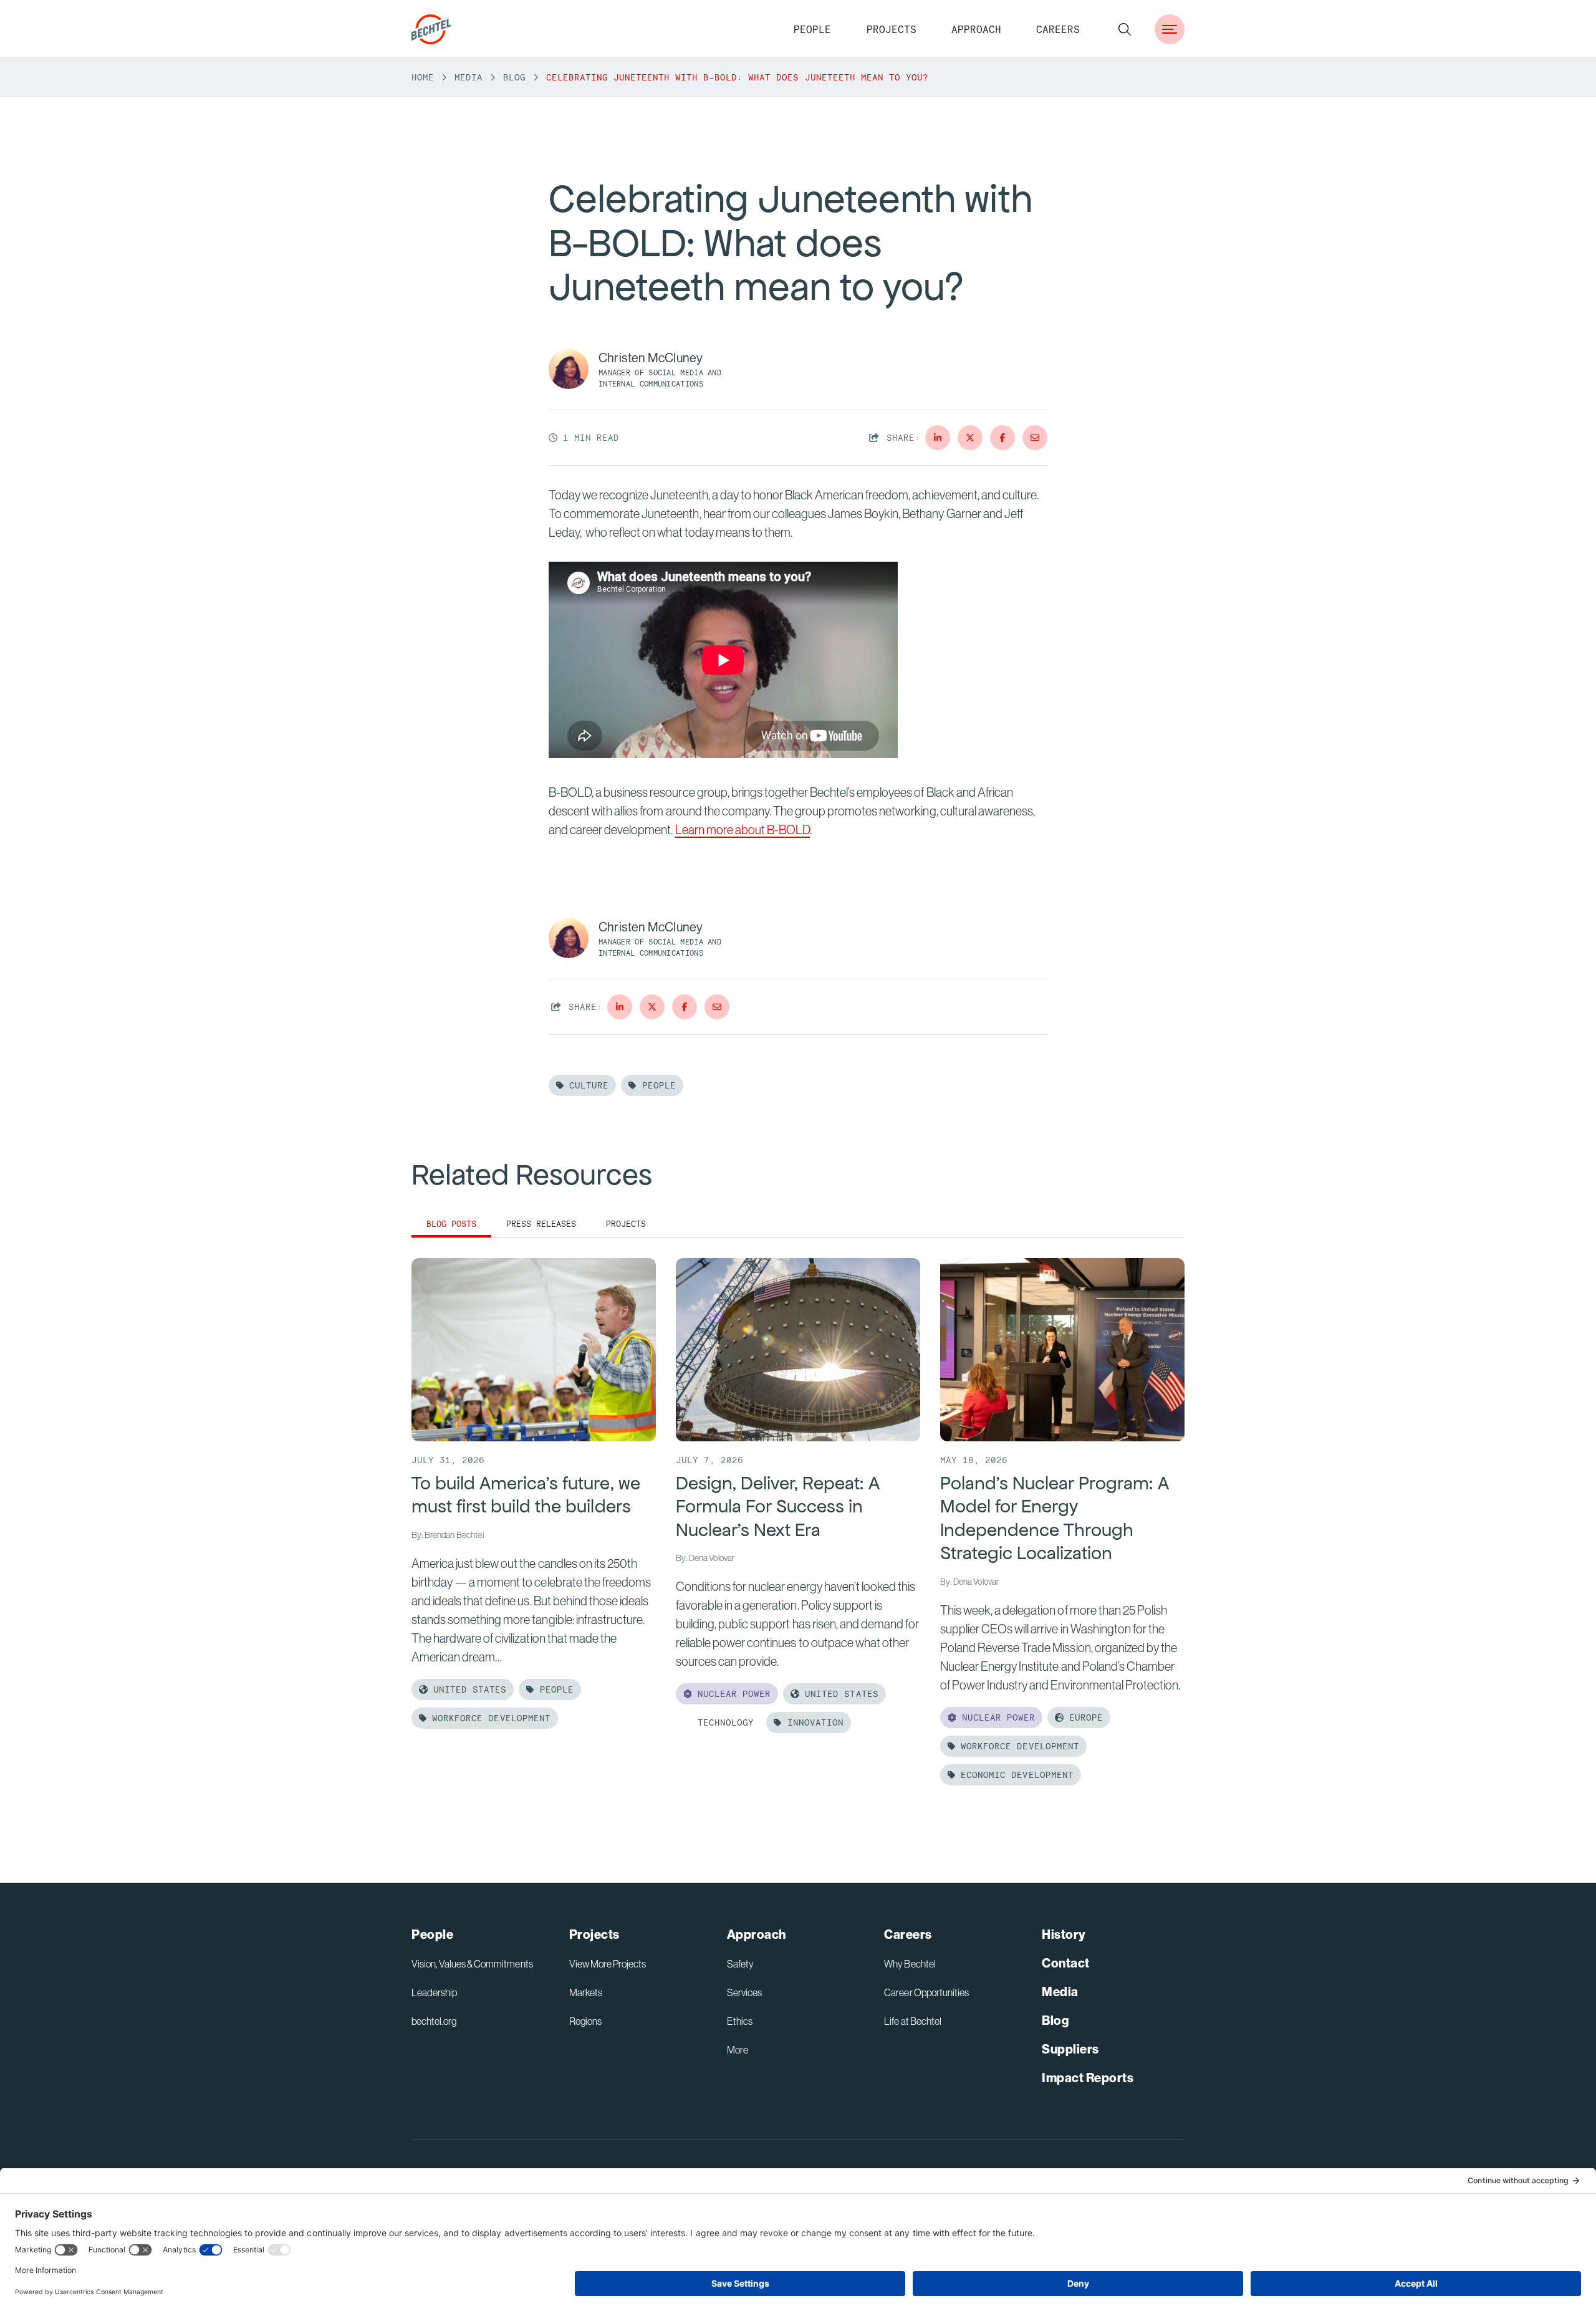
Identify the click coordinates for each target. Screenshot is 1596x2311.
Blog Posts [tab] (451, 1224)
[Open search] (1125, 29)
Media (469, 77)
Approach (976, 29)
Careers (1058, 29)
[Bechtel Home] (431, 29)
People (812, 29)
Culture (586, 1085)
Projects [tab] (626, 1224)
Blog (514, 77)
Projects (892, 29)
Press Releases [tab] (541, 1224)
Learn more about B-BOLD (743, 829)
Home (423, 77)
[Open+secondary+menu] (1170, 29)
